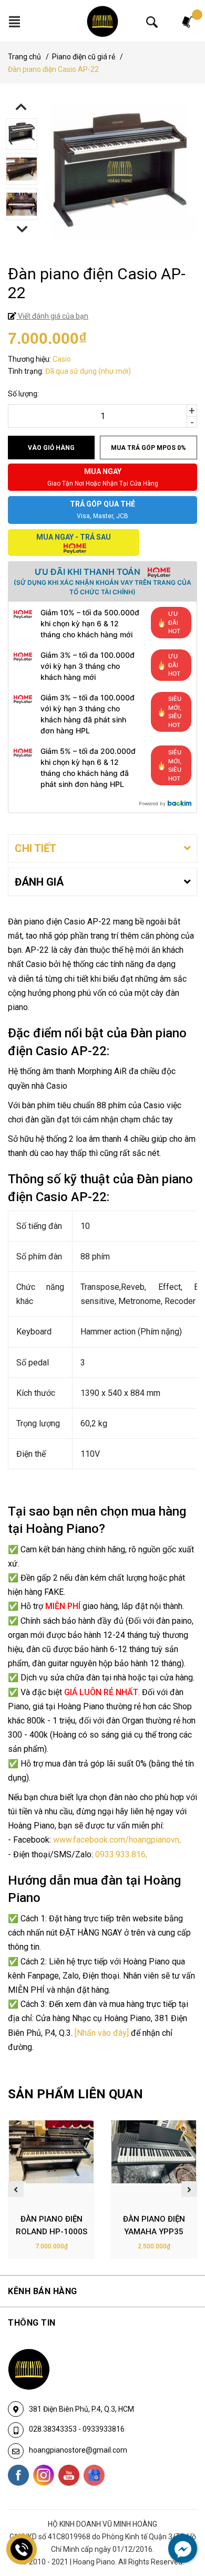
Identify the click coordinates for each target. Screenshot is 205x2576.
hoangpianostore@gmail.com (78, 2450)
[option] (102, 135)
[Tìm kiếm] (152, 22)
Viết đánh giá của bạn (52, 316)
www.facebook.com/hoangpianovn (116, 1840)
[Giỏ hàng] (188, 21)
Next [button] (22, 229)
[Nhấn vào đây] (102, 2033)
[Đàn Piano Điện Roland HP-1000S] (51, 2163)
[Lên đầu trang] (176, 2525)
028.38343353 (54, 2429)
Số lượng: (23, 394)
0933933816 (104, 2429)
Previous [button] (21, 107)
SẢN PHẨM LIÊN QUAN (75, 2094)
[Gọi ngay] (22, 2549)
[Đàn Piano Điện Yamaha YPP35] (154, 2163)
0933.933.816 (120, 1854)
